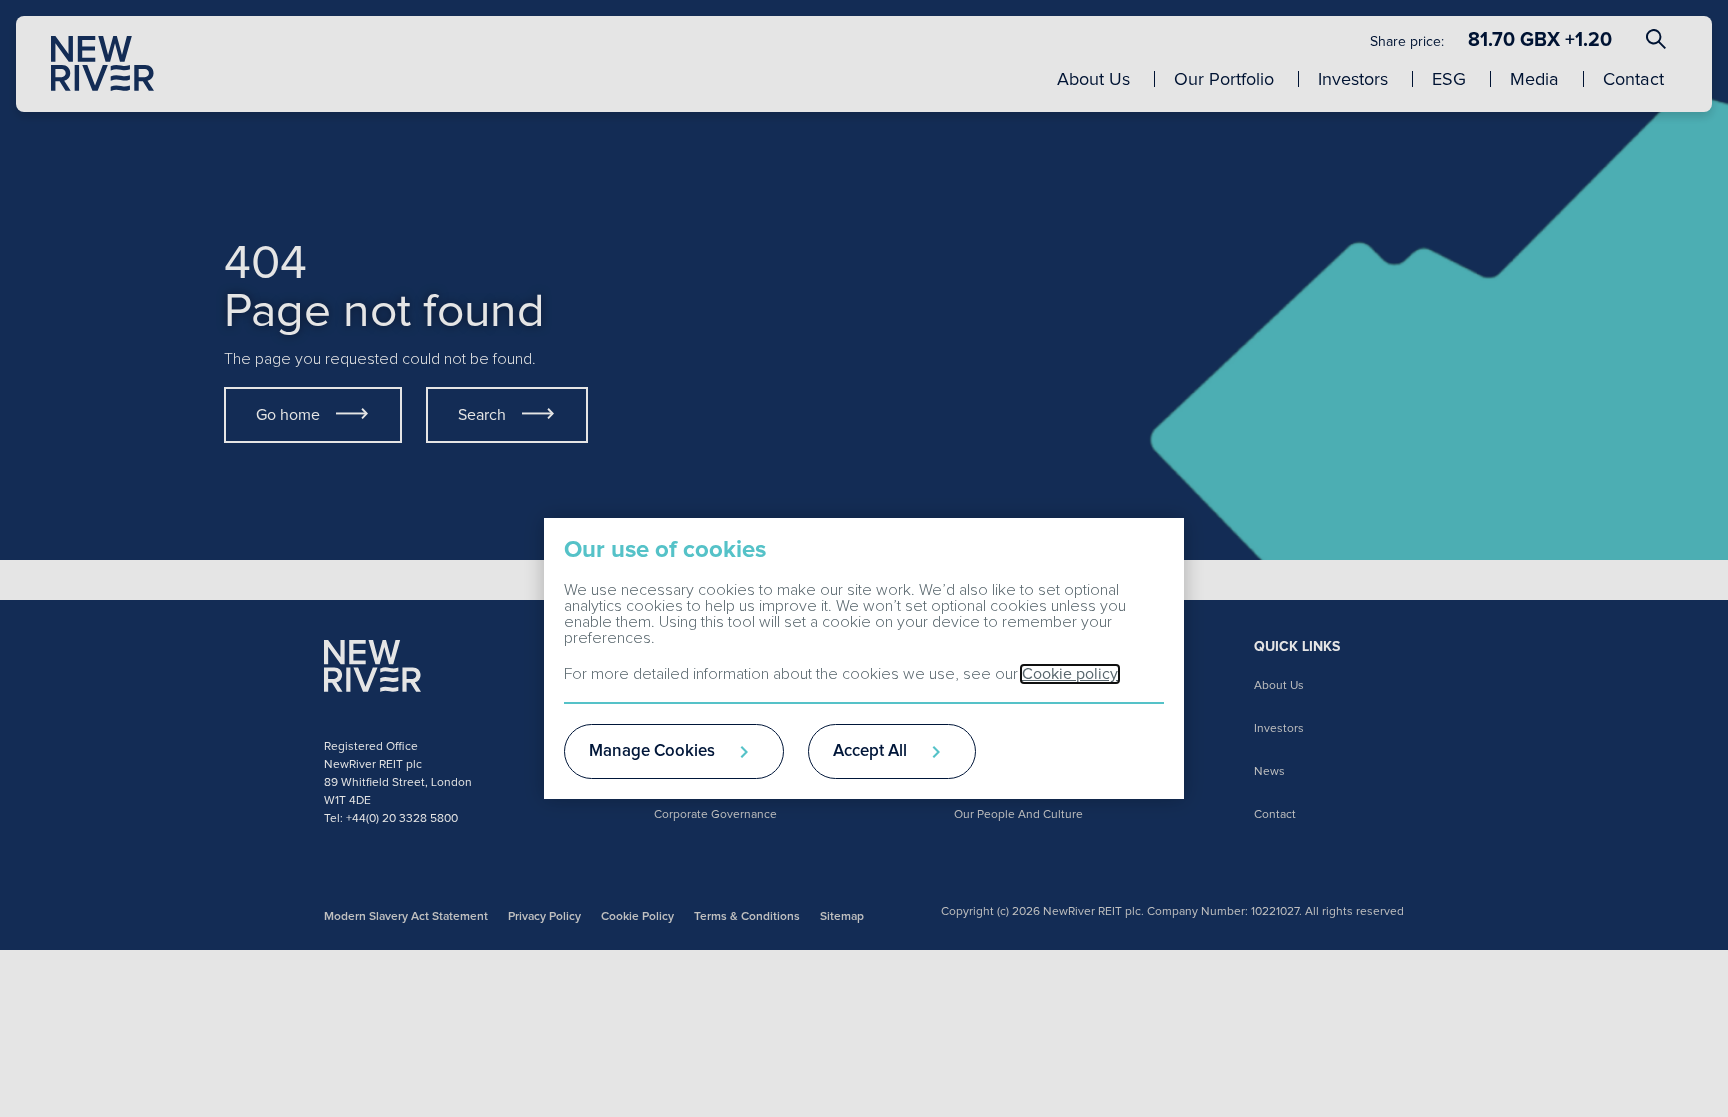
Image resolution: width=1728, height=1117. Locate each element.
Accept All (870, 751)
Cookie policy (1070, 674)
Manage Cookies (652, 751)
